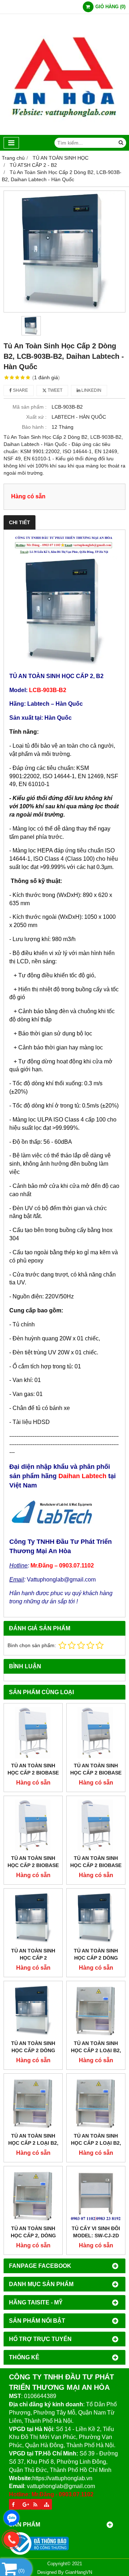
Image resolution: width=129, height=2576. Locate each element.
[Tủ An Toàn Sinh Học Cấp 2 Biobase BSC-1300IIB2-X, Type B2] (33, 1825)
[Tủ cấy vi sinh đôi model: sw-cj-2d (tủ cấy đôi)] (96, 2196)
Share (20, 390)
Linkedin (91, 390)
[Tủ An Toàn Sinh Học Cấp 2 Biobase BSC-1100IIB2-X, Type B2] (96, 1825)
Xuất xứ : (36, 417)
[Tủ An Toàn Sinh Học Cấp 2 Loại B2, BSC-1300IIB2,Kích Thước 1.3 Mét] (96, 2103)
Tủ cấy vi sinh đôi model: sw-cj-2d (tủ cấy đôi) (96, 2236)
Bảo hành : (34, 427)
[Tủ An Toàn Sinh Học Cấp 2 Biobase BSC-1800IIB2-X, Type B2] (33, 1733)
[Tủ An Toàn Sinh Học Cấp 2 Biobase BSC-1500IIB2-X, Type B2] (96, 1733)
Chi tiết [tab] (20, 522)
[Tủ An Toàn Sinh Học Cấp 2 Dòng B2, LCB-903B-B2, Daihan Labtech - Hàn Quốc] (64, 252)
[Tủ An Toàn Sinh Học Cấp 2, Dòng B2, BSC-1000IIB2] (33, 2196)
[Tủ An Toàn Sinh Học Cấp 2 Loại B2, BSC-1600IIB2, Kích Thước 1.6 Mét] (33, 2103)
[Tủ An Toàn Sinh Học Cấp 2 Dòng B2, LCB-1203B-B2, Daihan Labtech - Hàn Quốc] (33, 2010)
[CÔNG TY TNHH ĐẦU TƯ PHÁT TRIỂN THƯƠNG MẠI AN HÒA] (64, 133)
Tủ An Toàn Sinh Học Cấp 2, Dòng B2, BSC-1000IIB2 (33, 2236)
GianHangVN (79, 2572)
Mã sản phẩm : (30, 407)
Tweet (54, 390)
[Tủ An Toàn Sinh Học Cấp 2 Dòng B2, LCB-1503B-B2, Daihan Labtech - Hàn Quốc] (96, 1918)
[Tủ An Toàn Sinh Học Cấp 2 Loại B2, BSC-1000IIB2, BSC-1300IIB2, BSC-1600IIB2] (96, 2010)
